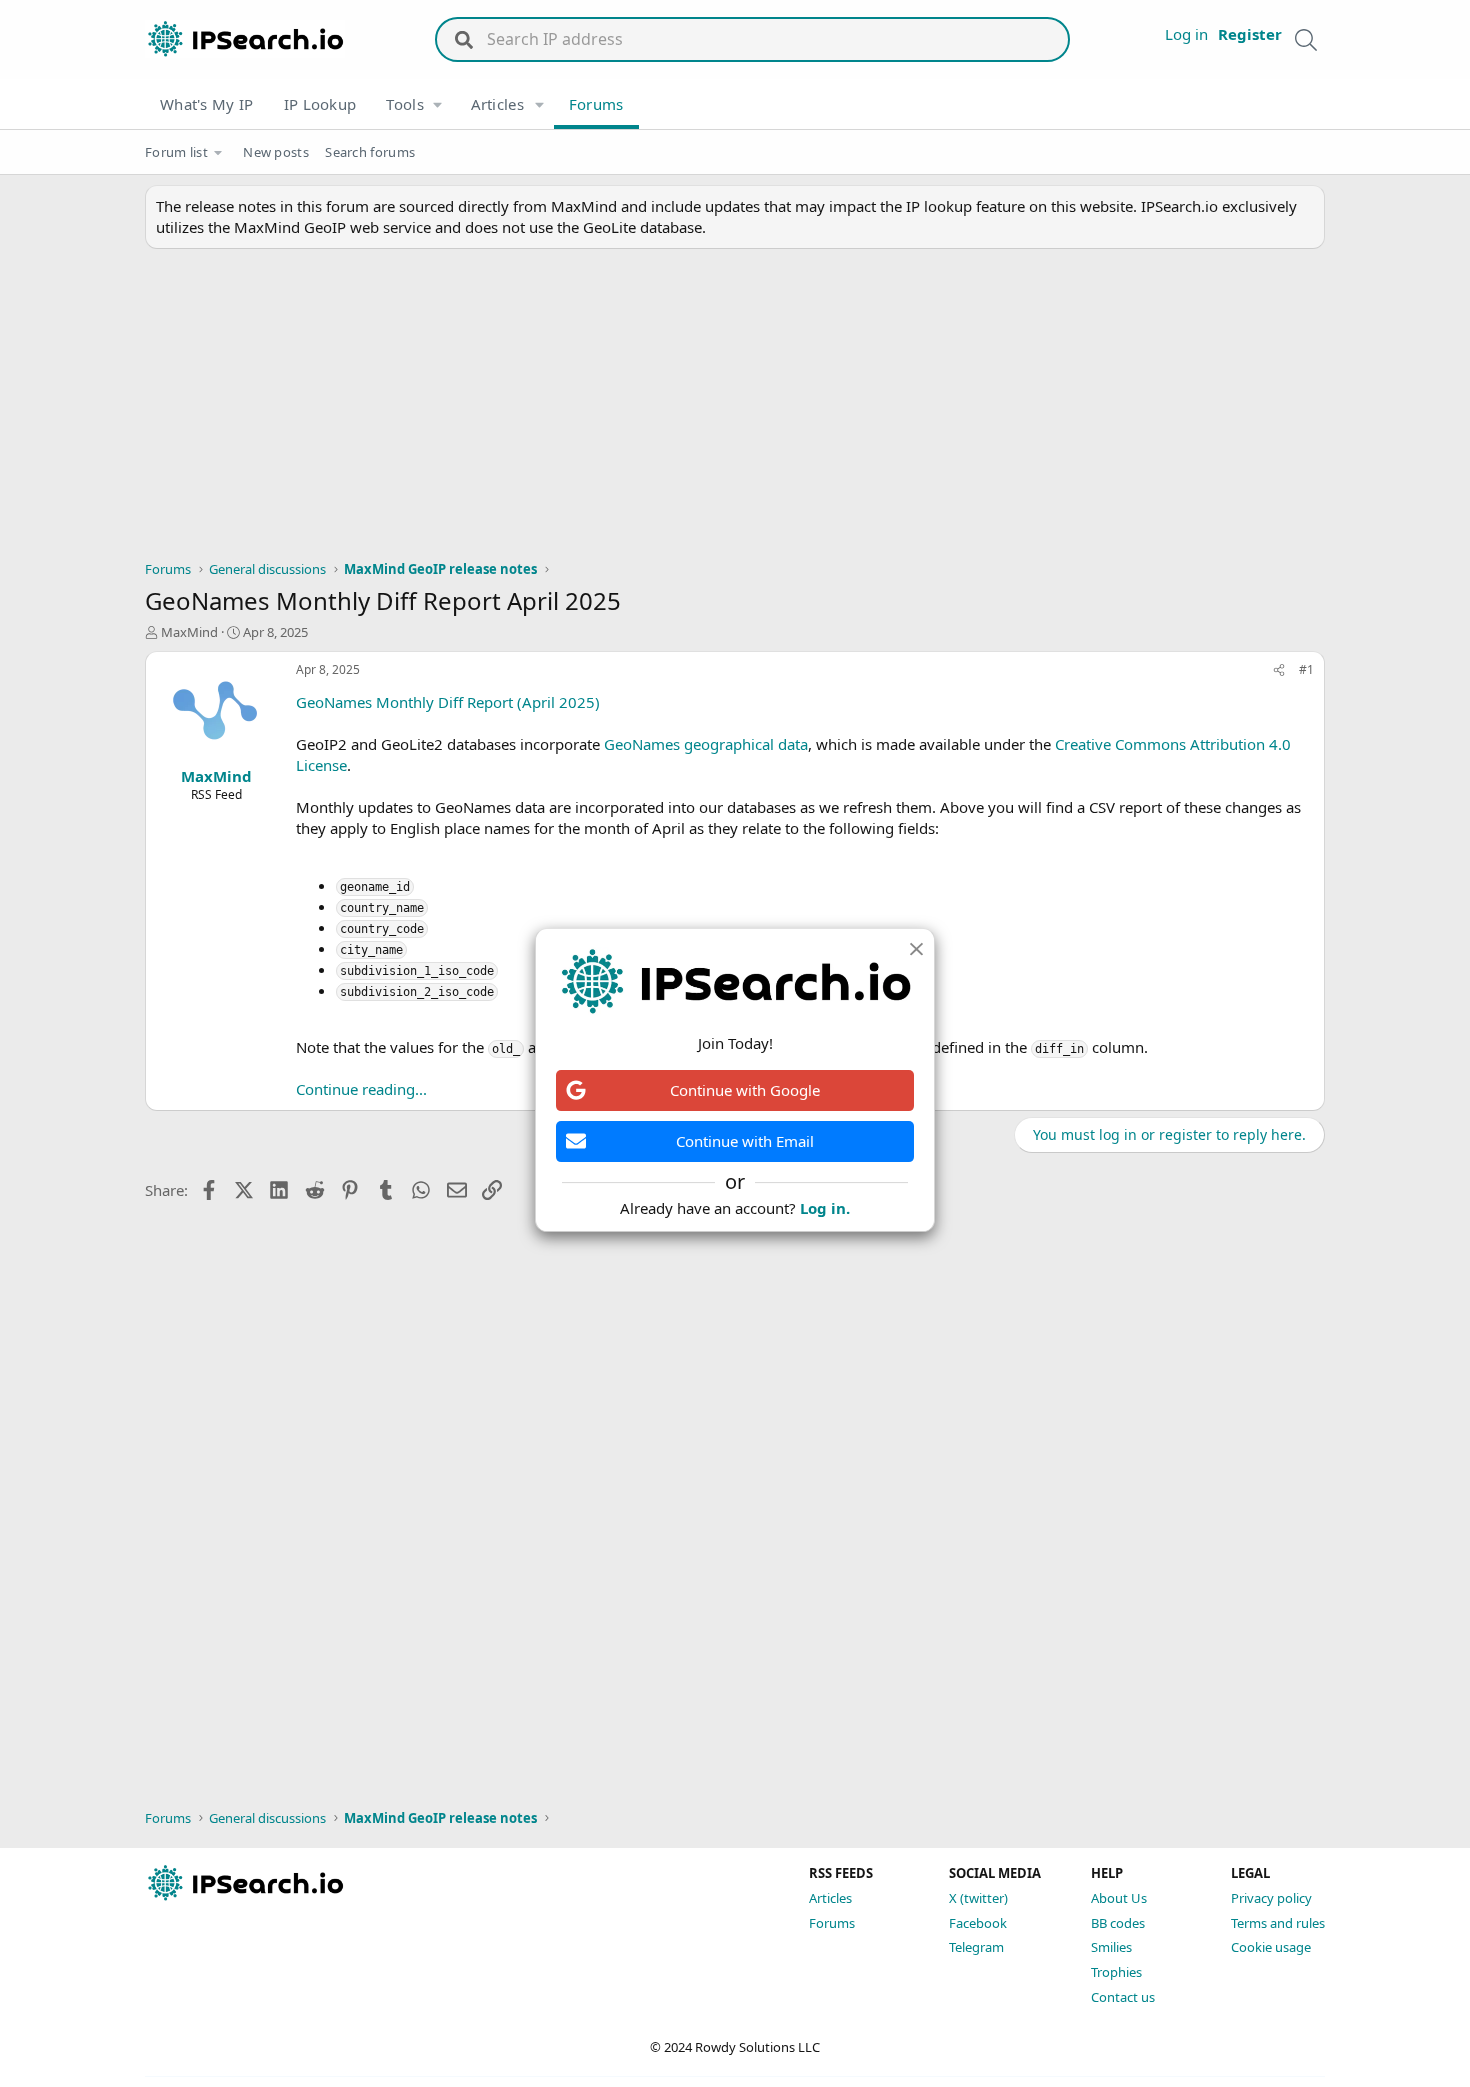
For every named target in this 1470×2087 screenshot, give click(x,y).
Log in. (825, 1208)
